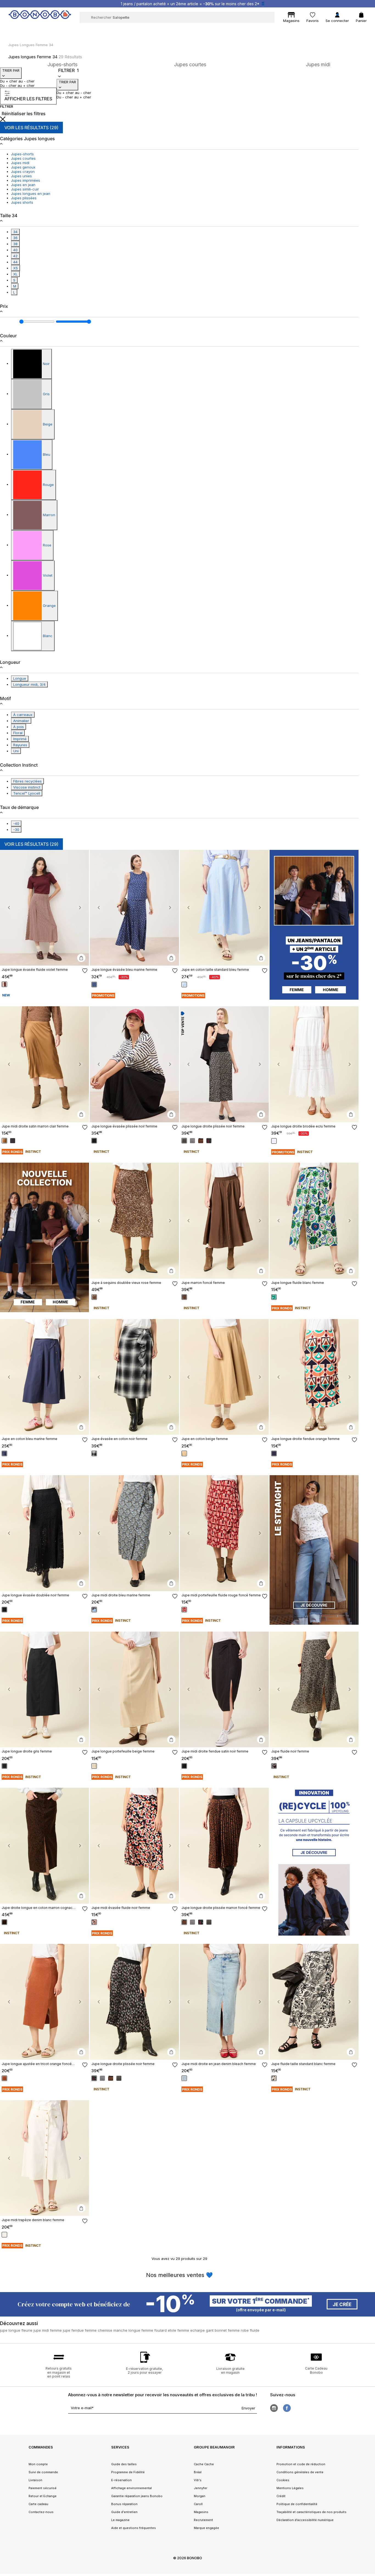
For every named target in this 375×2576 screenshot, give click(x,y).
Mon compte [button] (38, 2464)
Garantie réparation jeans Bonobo (137, 2496)
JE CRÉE (342, 2304)
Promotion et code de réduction (301, 2464)
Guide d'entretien (124, 2512)
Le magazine (120, 2520)
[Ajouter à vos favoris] (85, 971)
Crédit (281, 2496)
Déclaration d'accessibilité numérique (305, 2520)
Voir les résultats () (31, 128)
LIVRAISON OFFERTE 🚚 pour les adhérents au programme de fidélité (193, 4)
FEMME (297, 990)
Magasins (201, 2512)
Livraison (35, 2480)
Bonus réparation (124, 2504)
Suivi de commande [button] (43, 2472)
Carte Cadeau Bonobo (316, 2370)
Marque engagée (206, 2528)
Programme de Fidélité (128, 2472)
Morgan (200, 2496)
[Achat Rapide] (81, 958)
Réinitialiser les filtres (24, 114)
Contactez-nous (41, 2512)
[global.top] (370, 2180)
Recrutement (203, 2520)
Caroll (198, 2504)
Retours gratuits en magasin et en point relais (59, 2372)
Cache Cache (204, 2464)
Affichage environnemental (131, 2488)
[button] (9, 908)
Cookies (283, 2480)
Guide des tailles (124, 2464)
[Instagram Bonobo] (274, 2408)
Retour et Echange (43, 2496)
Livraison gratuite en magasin (230, 2371)
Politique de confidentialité (297, 2504)
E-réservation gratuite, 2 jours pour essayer (145, 2371)
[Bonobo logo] (40, 17)
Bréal (198, 2472)
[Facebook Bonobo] (287, 2408)
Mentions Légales (290, 2488)
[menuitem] (79, 29)
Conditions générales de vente (300, 2472)
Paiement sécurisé (43, 2488)
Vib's (198, 2480)
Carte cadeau (38, 2504)
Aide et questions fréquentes (134, 2528)
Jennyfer (201, 2488)
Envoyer (248, 2408)
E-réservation (121, 2480)
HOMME (331, 990)
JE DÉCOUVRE (314, 1605)
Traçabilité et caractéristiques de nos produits (311, 2512)
